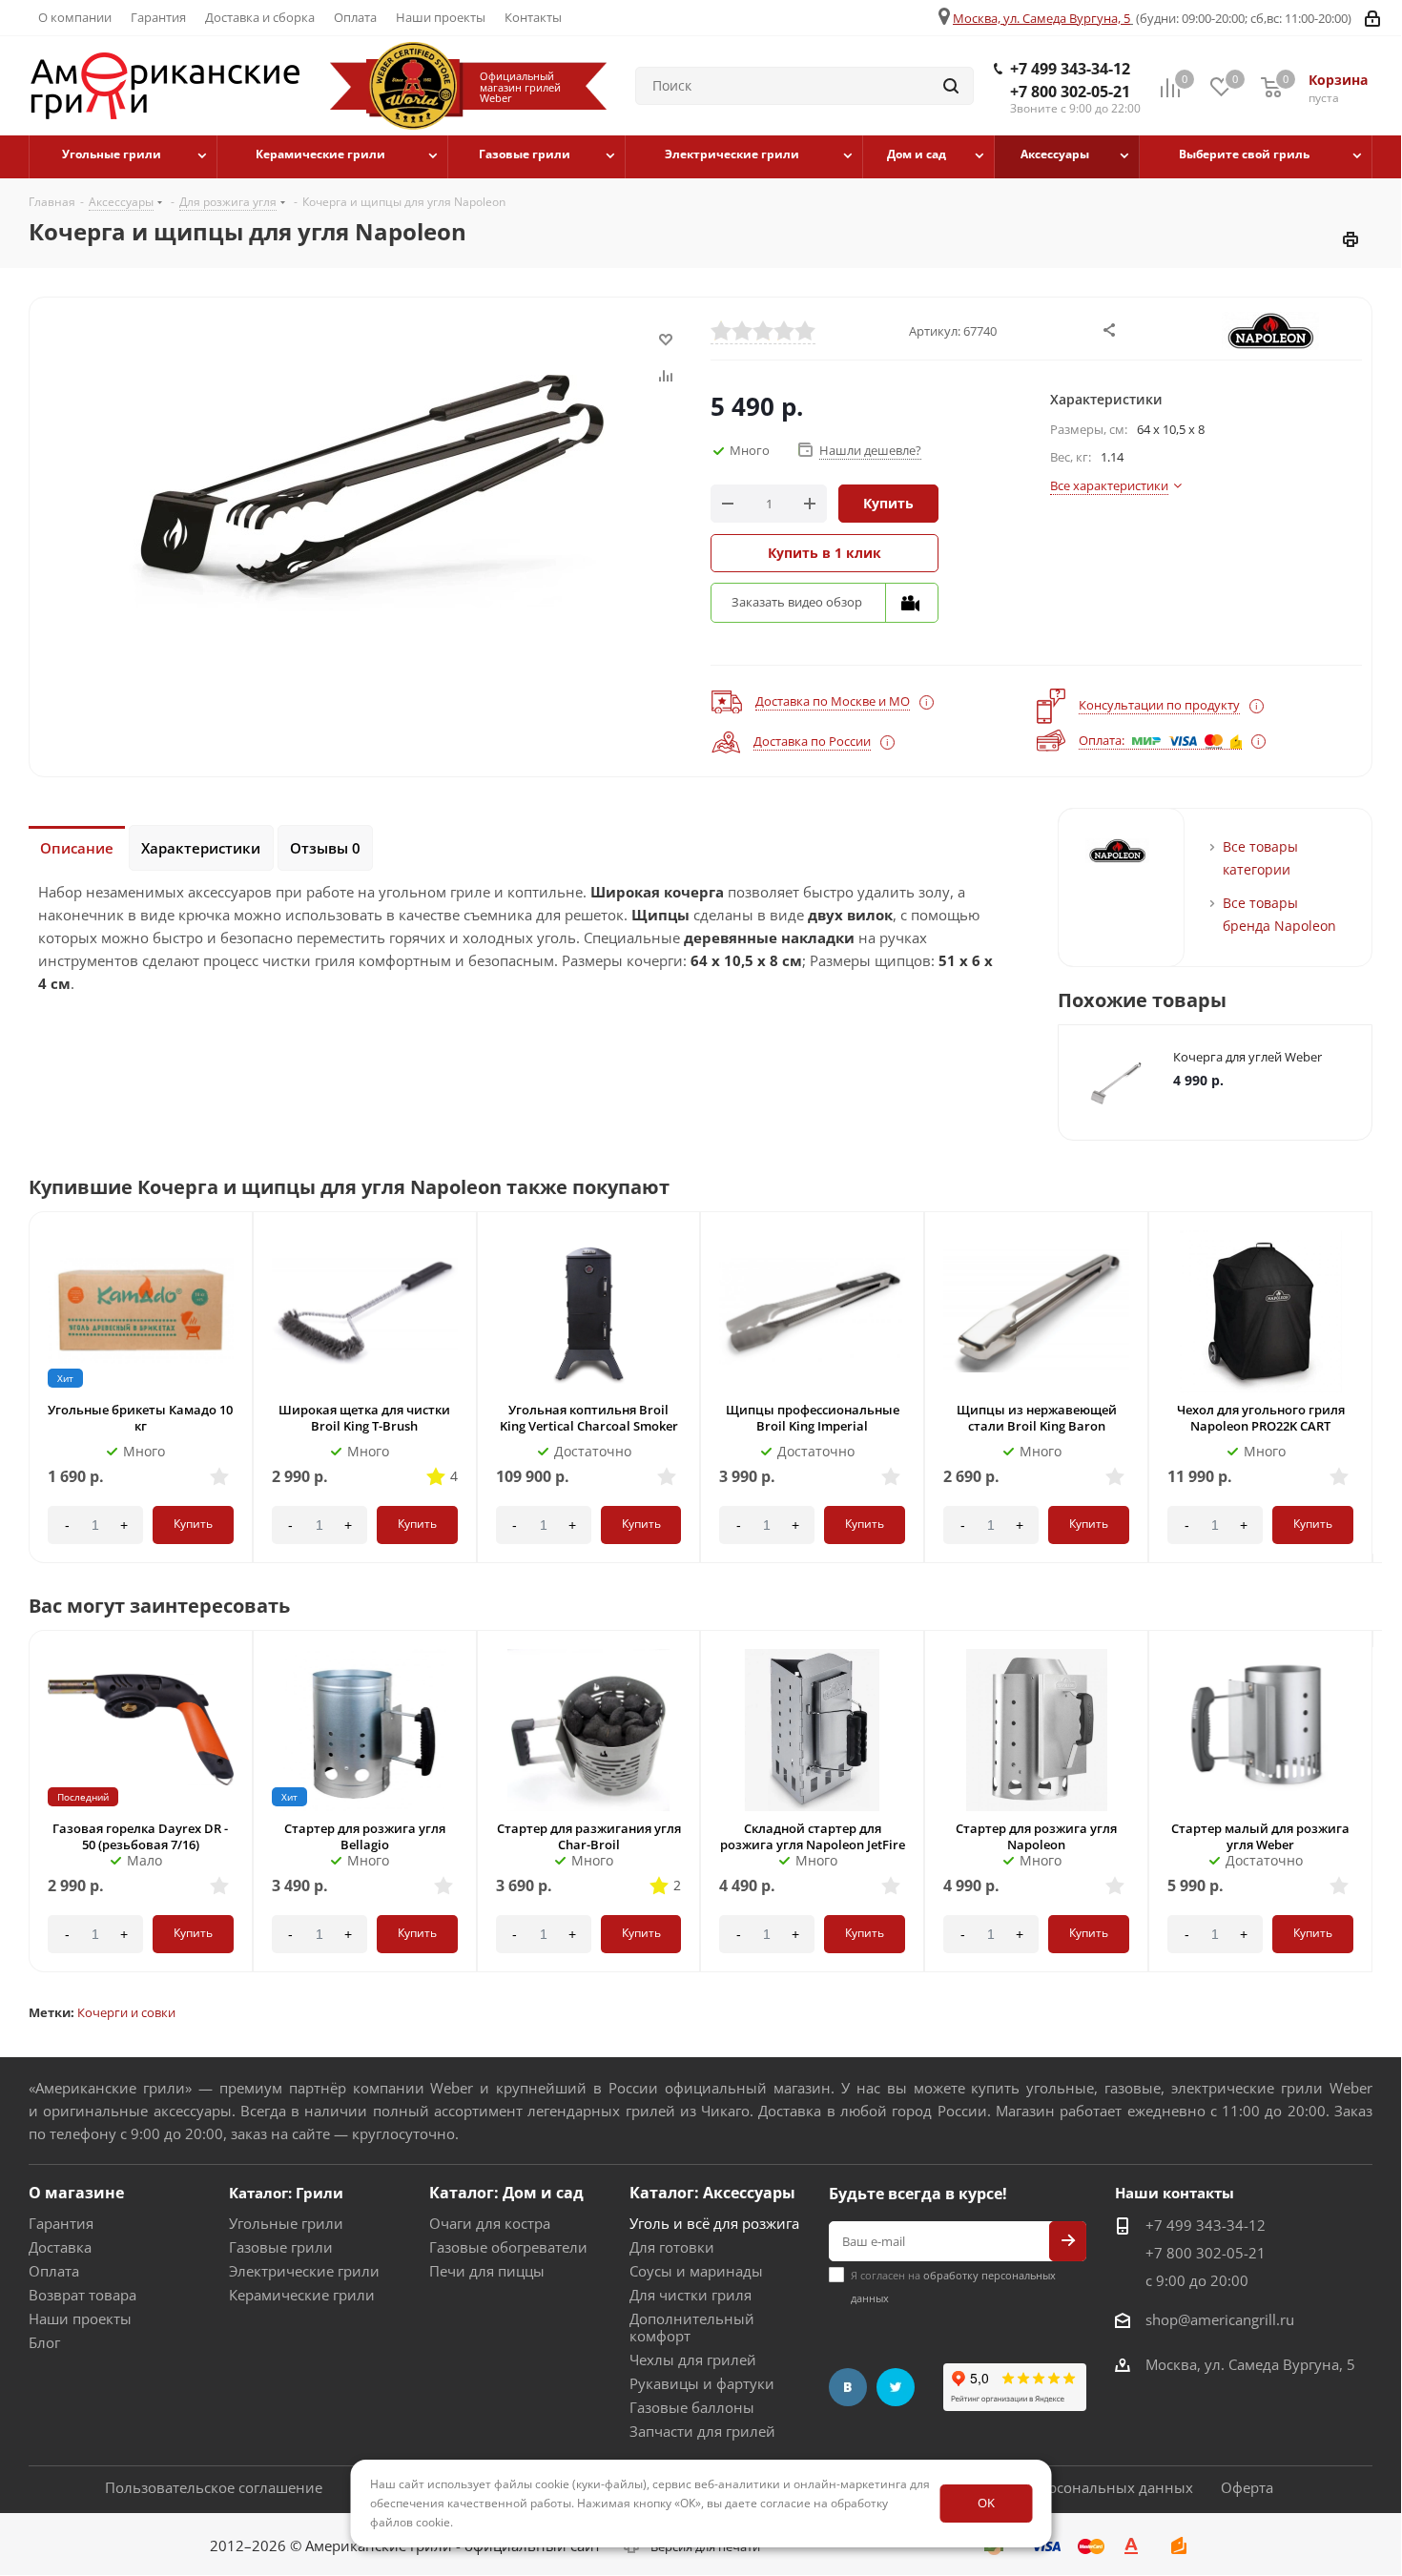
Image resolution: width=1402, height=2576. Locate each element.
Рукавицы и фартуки (702, 2383)
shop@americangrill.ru (1220, 2319)
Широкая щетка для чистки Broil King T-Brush (364, 1418)
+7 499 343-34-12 (1070, 69)
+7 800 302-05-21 (1070, 92)
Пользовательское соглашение (214, 2487)
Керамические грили (302, 2295)
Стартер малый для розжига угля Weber (1260, 1836)
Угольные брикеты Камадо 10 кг (140, 1418)
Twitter (896, 2387)
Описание (77, 848)
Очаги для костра (490, 2223)
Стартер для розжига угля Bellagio (365, 1836)
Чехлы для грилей (693, 2360)
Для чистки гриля (691, 2295)
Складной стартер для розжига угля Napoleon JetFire (813, 1836)
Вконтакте (848, 2387)
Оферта (1247, 2487)
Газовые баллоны (692, 2407)
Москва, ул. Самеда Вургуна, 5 (1041, 18)
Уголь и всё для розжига (714, 2223)
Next (1376, 1206)
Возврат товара (82, 2295)
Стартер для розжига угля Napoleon (1036, 1836)
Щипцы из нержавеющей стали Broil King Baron (1037, 1418)
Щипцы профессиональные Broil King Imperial (813, 1418)
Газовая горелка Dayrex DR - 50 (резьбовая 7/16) (140, 1836)
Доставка (60, 2247)
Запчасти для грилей (702, 2431)
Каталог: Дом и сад (506, 2193)
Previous (1351, 1206)
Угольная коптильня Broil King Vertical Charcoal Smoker (589, 1418)
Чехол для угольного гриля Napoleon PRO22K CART (1261, 1418)
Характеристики (201, 848)
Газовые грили (281, 2247)
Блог (44, 2342)
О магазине (76, 2193)
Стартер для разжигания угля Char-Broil (589, 1836)
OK (986, 2503)
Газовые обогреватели (508, 2247)
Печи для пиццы (487, 2271)
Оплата (54, 2271)
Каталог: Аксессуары (712, 2193)
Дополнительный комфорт (692, 2327)
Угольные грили (286, 2223)
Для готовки (672, 2247)
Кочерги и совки (126, 2012)
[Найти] (951, 86)
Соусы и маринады (696, 2271)
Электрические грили (304, 2271)
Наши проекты (80, 2318)
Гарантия (61, 2223)
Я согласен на (953, 2287)
